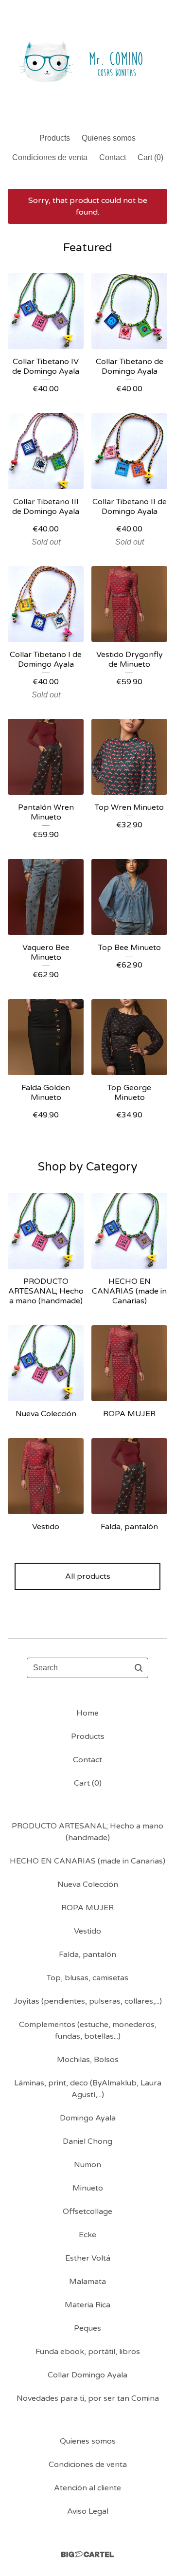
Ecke (87, 2235)
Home (87, 1713)
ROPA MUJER (87, 1908)
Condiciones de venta (50, 157)
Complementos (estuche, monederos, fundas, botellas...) (88, 2030)
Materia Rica (87, 2305)
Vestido (87, 1931)
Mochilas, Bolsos (88, 2060)
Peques (87, 2328)
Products (55, 138)
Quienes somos (109, 138)
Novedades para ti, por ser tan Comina (88, 2398)
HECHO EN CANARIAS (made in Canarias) (87, 1861)
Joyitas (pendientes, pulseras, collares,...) (88, 2001)
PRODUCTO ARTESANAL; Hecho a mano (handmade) (87, 1832)
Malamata (87, 2282)
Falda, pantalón (87, 1955)
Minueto (88, 2188)
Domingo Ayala (88, 2118)
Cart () (150, 157)
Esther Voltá (88, 2258)
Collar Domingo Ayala (87, 2375)
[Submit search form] (139, 1668)
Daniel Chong (87, 2141)
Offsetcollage (87, 2211)
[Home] (87, 62)
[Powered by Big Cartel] (87, 2554)
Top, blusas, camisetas (87, 1978)
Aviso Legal (88, 2511)
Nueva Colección (88, 1884)
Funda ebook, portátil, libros (88, 2352)
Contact (113, 157)
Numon (87, 2165)
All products (88, 1576)
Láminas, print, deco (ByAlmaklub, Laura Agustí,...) (88, 2089)
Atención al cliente (87, 2488)
